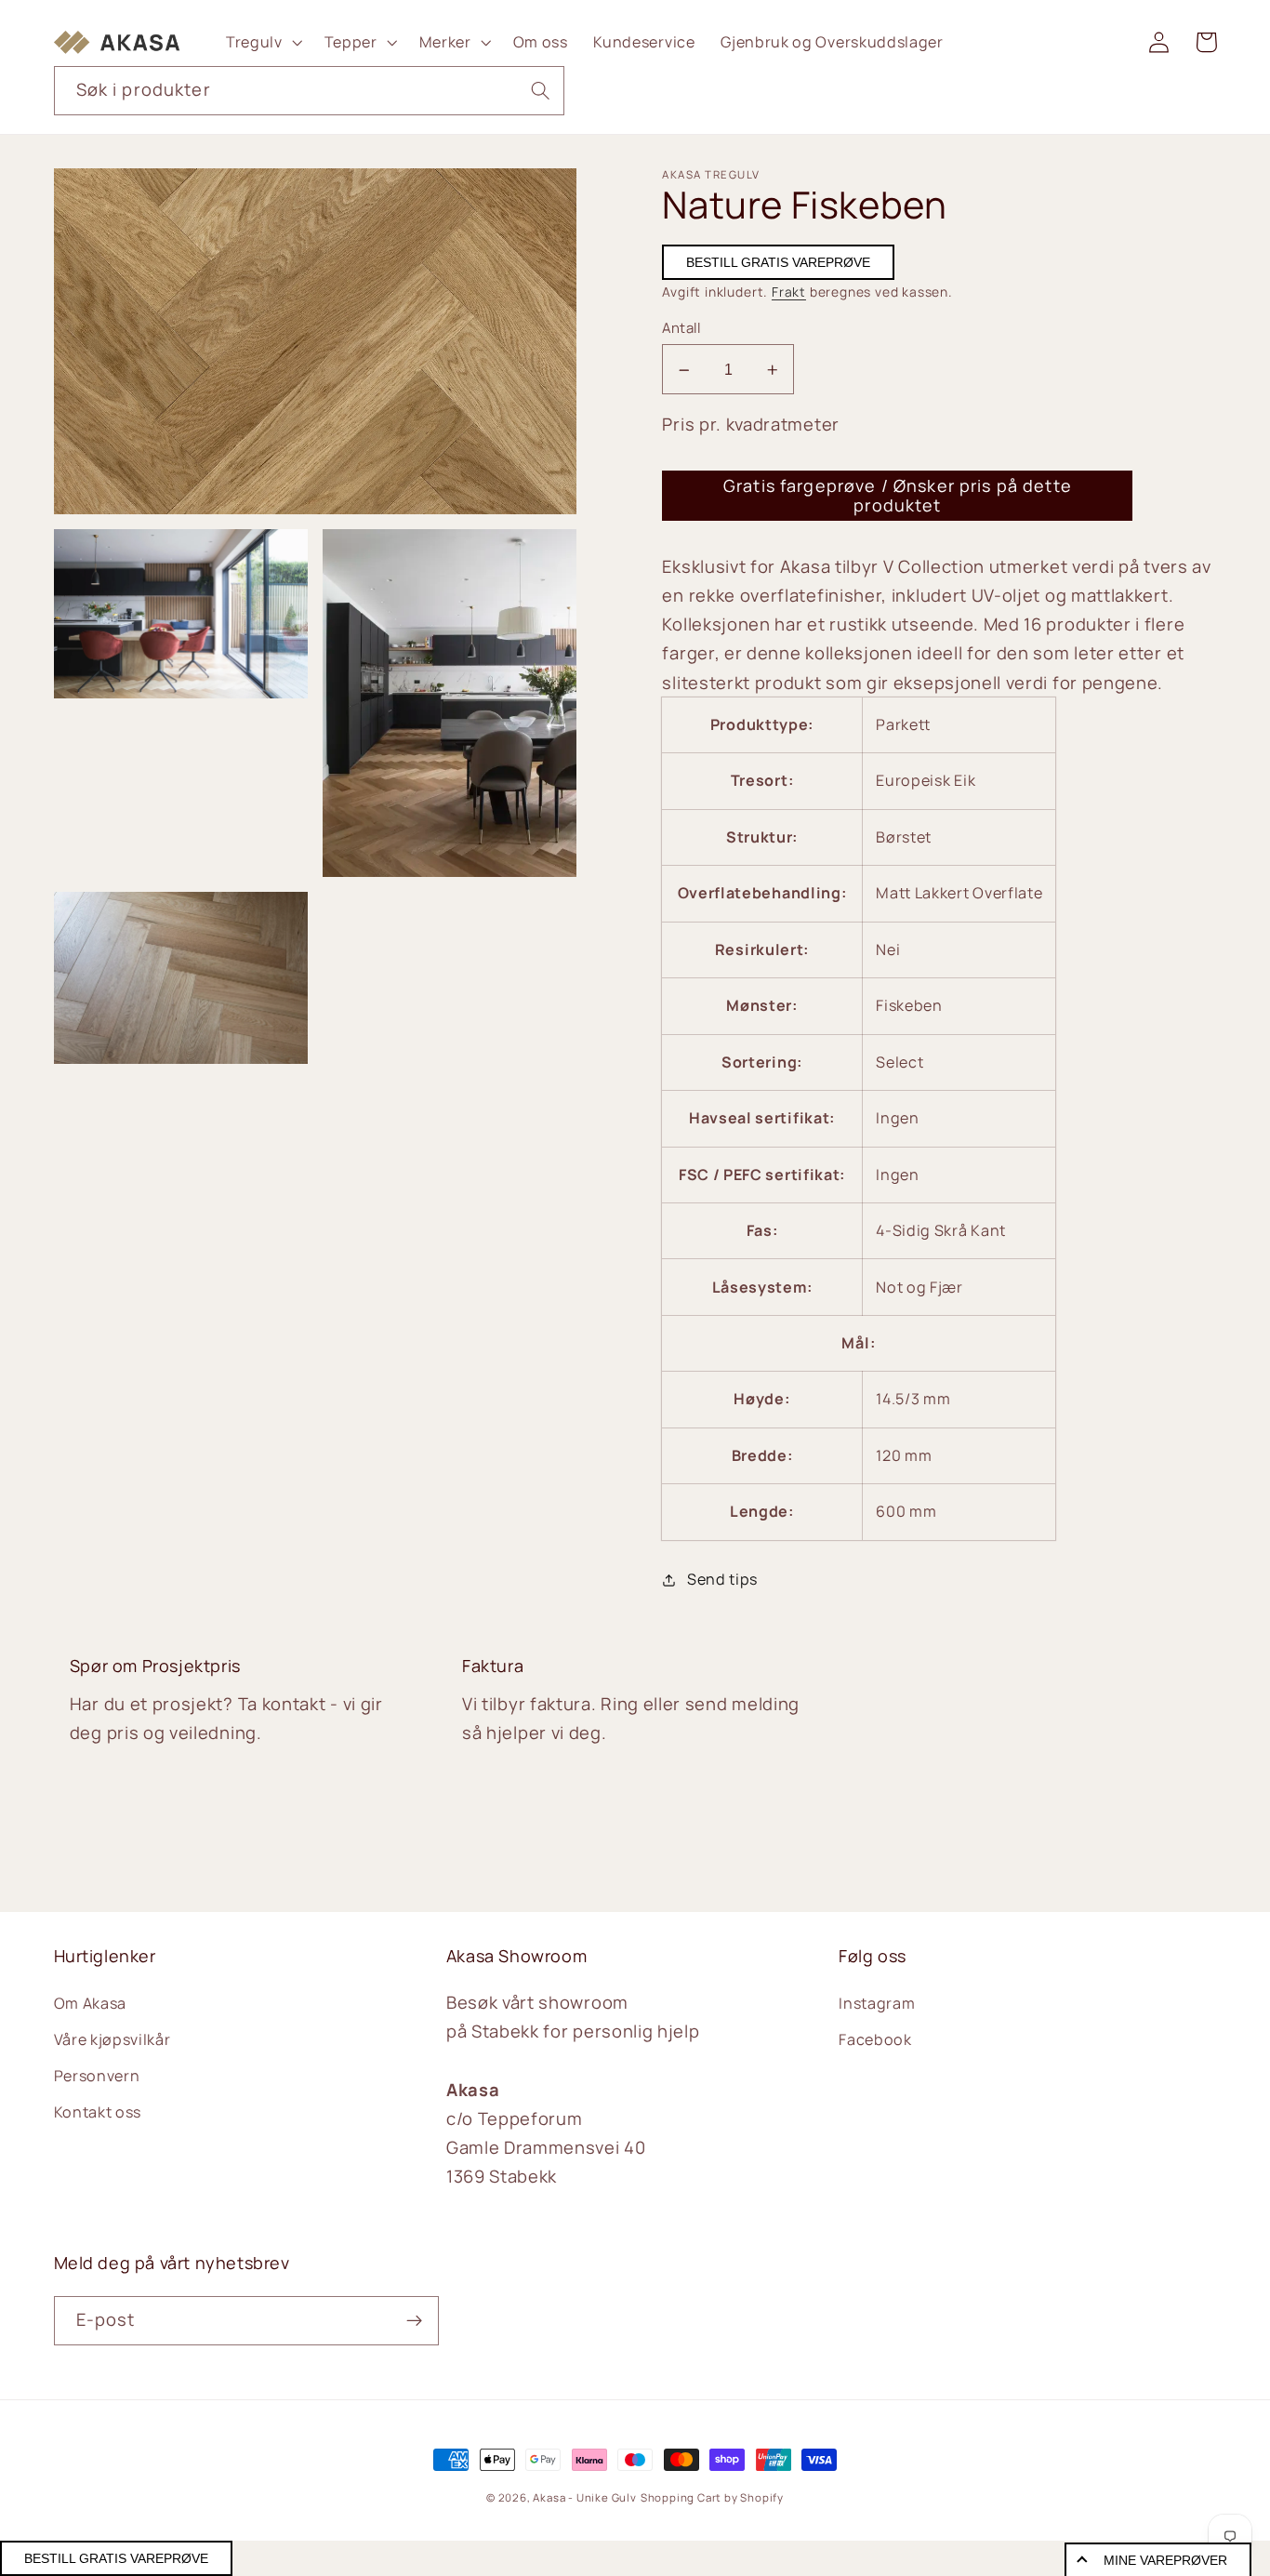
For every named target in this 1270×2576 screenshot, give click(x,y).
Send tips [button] (722, 1579)
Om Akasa (91, 2003)
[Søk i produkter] (541, 91)
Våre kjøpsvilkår (112, 2039)
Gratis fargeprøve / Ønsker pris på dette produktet (898, 496)
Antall (681, 328)
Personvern (97, 2076)
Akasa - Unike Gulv (585, 2497)
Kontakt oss (98, 2112)
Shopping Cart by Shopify (712, 2497)
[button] (262, 42)
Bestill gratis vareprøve (778, 263)
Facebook (875, 2039)
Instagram (877, 2003)
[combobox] (310, 91)
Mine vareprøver (1165, 2560)
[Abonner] (414, 2321)
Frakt (789, 292)
